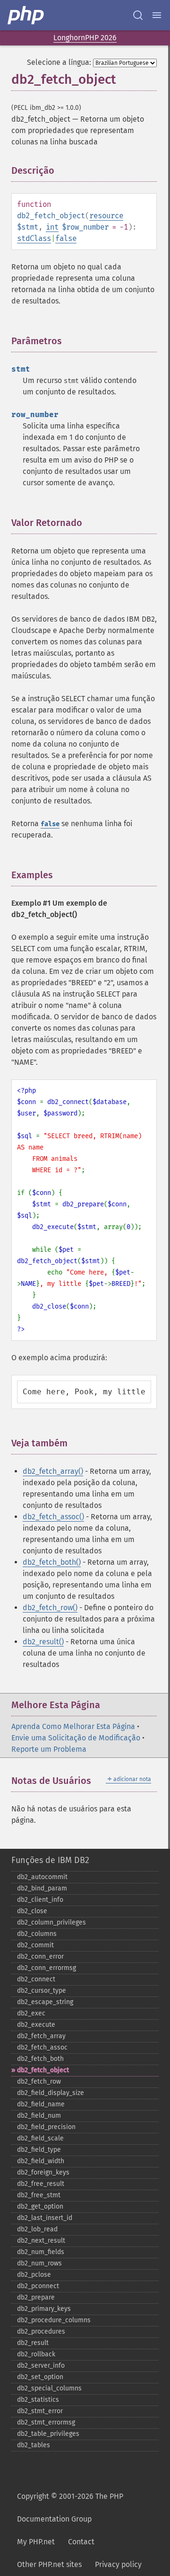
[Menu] (157, 15)
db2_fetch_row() (50, 1608)
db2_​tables (34, 2445)
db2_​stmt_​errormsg (46, 2422)
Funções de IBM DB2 (50, 1860)
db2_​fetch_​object (43, 2070)
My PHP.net (36, 2542)
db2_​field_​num (39, 2116)
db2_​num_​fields (41, 2252)
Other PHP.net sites (49, 2564)
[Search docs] (138, 15)
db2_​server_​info (41, 2366)
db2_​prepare (36, 2297)
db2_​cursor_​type (42, 1991)
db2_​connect (36, 1979)
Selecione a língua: (59, 62)
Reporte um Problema (49, 1749)
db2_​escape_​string (45, 2002)
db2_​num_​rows (39, 2263)
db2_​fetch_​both (40, 2059)
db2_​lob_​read (37, 2229)
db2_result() (43, 1642)
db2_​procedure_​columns (54, 2320)
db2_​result (33, 2343)
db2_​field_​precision (46, 2127)
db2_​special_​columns (49, 2388)
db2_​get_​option (40, 2206)
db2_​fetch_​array (41, 2036)
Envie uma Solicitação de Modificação (76, 1738)
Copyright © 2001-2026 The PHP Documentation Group (70, 2508)
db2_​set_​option (40, 2377)
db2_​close (32, 1911)
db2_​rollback (36, 2354)
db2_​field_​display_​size (51, 2093)
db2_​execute (36, 2025)
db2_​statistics (38, 2400)
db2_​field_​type (39, 2150)
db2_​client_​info (40, 1900)
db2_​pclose (34, 2275)
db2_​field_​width (41, 2161)
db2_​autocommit (42, 1877)
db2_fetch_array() (53, 1471)
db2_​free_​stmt (39, 2195)
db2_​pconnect (38, 2286)
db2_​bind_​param (42, 1888)
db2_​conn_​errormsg (47, 1968)
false (66, 238)
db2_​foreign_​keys (43, 2172)
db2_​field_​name (41, 2104)
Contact (81, 2542)
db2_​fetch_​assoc (42, 2047)
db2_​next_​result (41, 2241)
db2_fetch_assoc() (53, 1517)
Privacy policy (118, 2564)
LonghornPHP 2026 (85, 38)
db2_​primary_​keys (44, 2309)
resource (106, 216)
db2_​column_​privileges (51, 1922)
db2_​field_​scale (40, 2138)
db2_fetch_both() (52, 1562)
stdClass (34, 238)
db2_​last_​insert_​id (45, 2218)
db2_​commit (35, 1945)
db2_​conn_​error (40, 1957)
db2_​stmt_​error (40, 2411)
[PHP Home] (26, 15)
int (52, 227)
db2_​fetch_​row (39, 2081)
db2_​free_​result (41, 2184)
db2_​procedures (41, 2331)
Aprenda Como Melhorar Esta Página (73, 1726)
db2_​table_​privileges (48, 2434)
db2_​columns (37, 1934)
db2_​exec (31, 2013)
